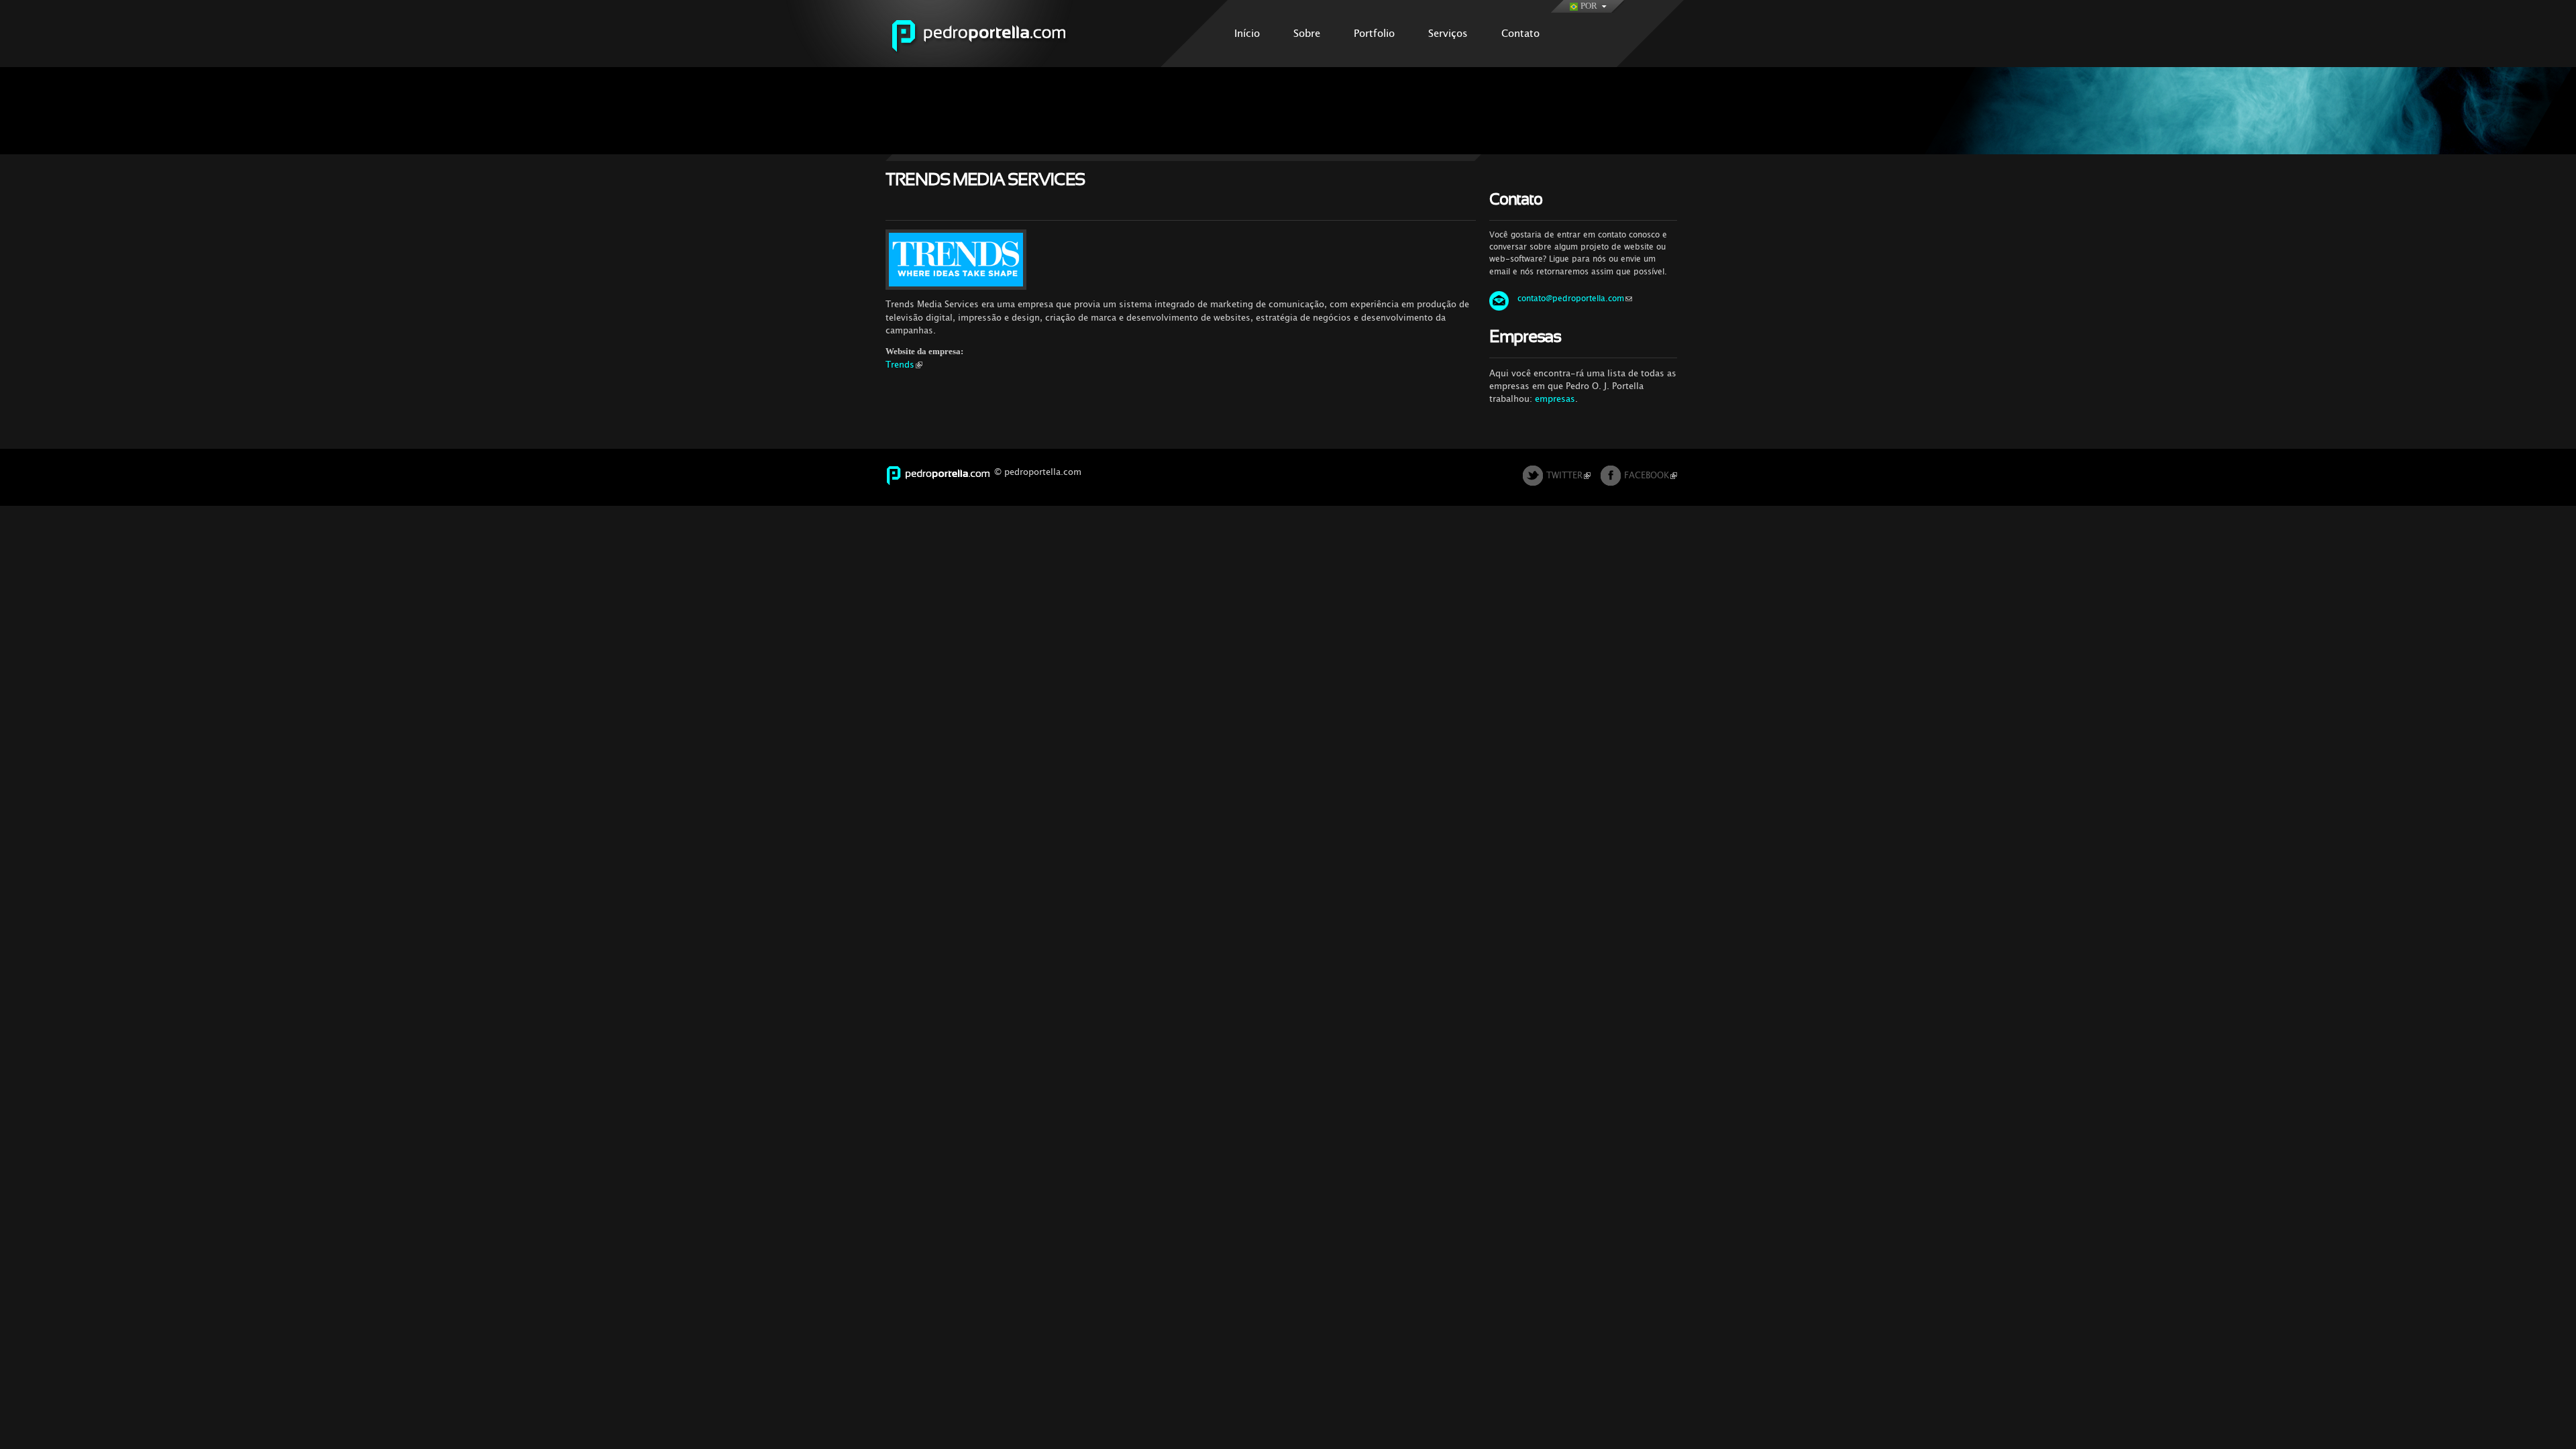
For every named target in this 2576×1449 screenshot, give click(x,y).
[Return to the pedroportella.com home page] (995, 60)
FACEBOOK (1647, 475)
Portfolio (1374, 33)
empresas (1555, 399)
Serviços (1448, 33)
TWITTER (1564, 475)
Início (1247, 33)
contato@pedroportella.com (1571, 299)
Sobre (1307, 33)
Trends (900, 365)
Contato (1520, 33)
